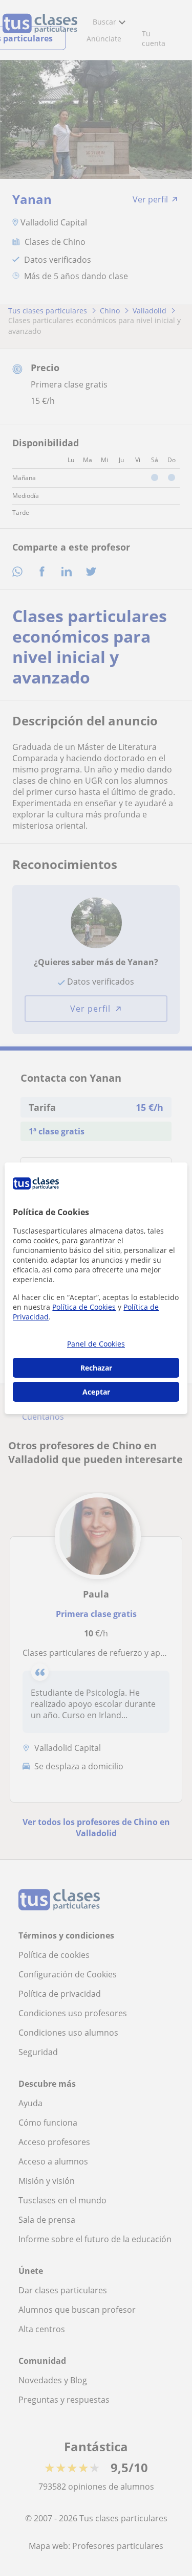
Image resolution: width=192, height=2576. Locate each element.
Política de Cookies (84, 1307)
